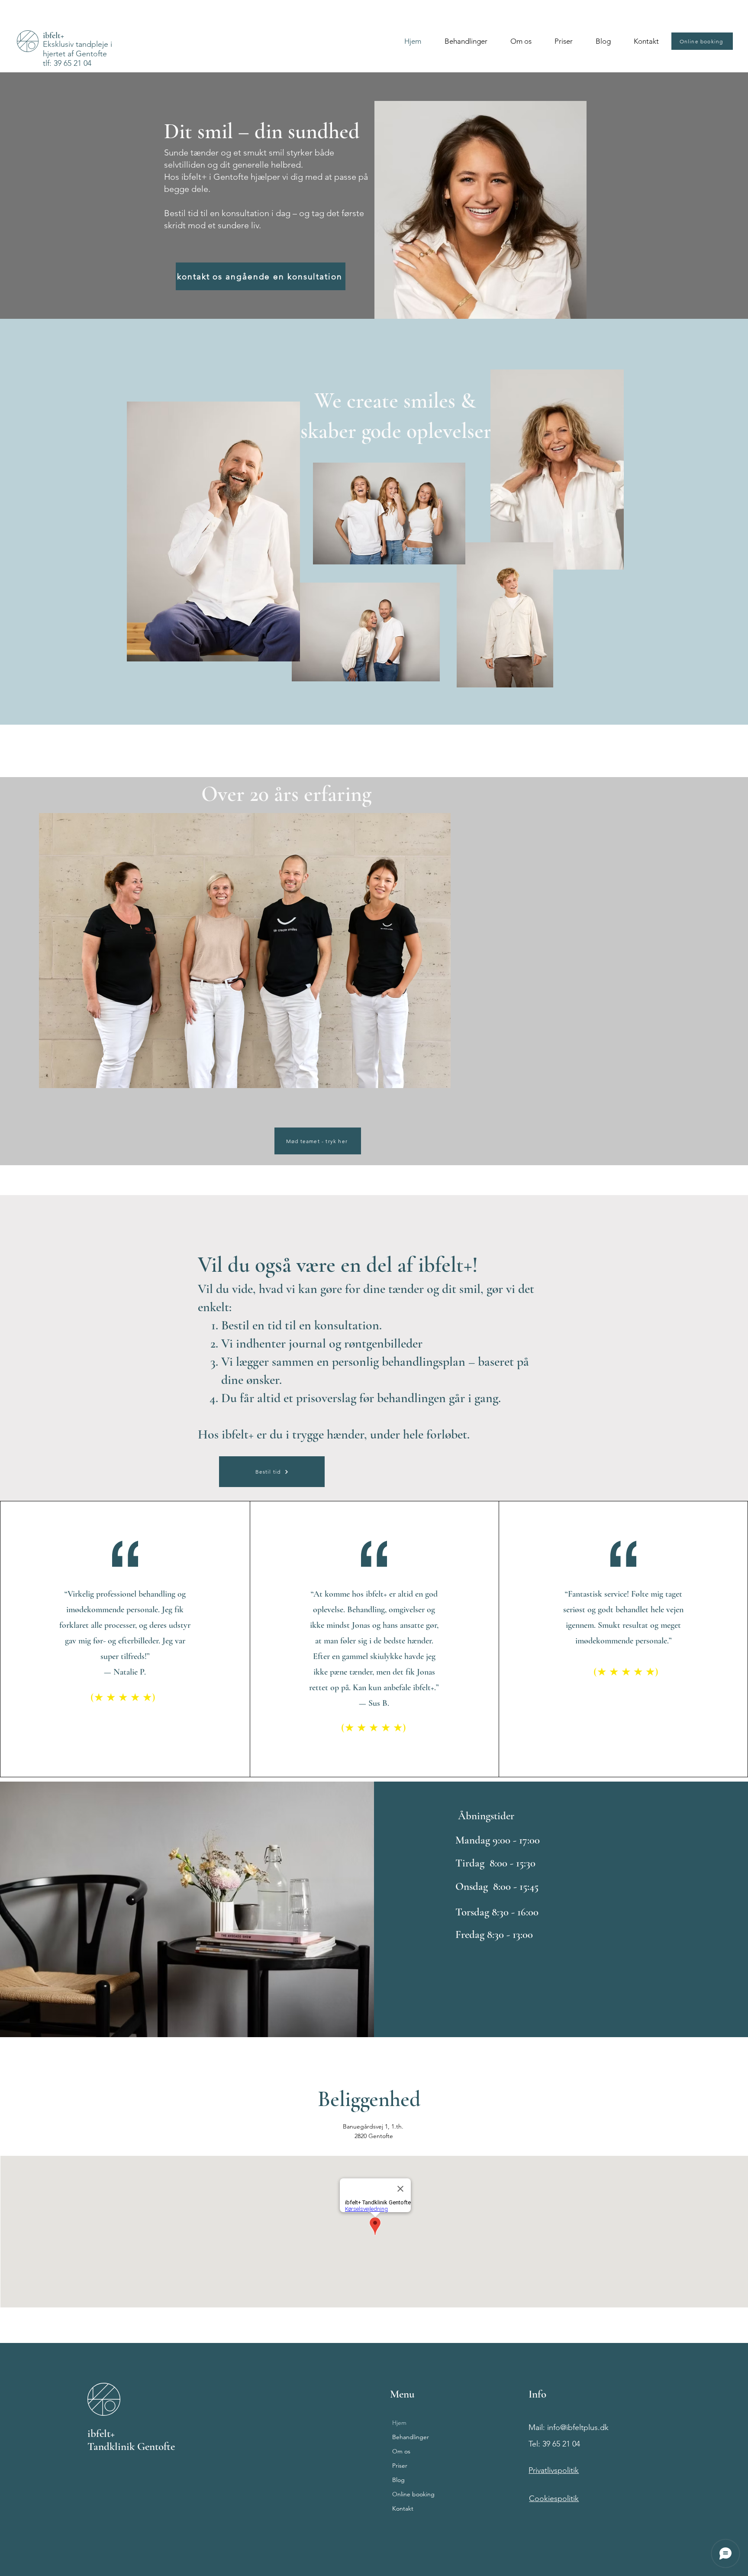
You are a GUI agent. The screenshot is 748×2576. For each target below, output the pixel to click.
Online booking (413, 2494)
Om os (401, 2451)
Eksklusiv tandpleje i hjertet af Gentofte (77, 49)
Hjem (399, 2423)
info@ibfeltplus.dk (578, 2427)
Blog (398, 2480)
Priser (400, 2466)
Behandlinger (411, 2437)
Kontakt (403, 2508)
